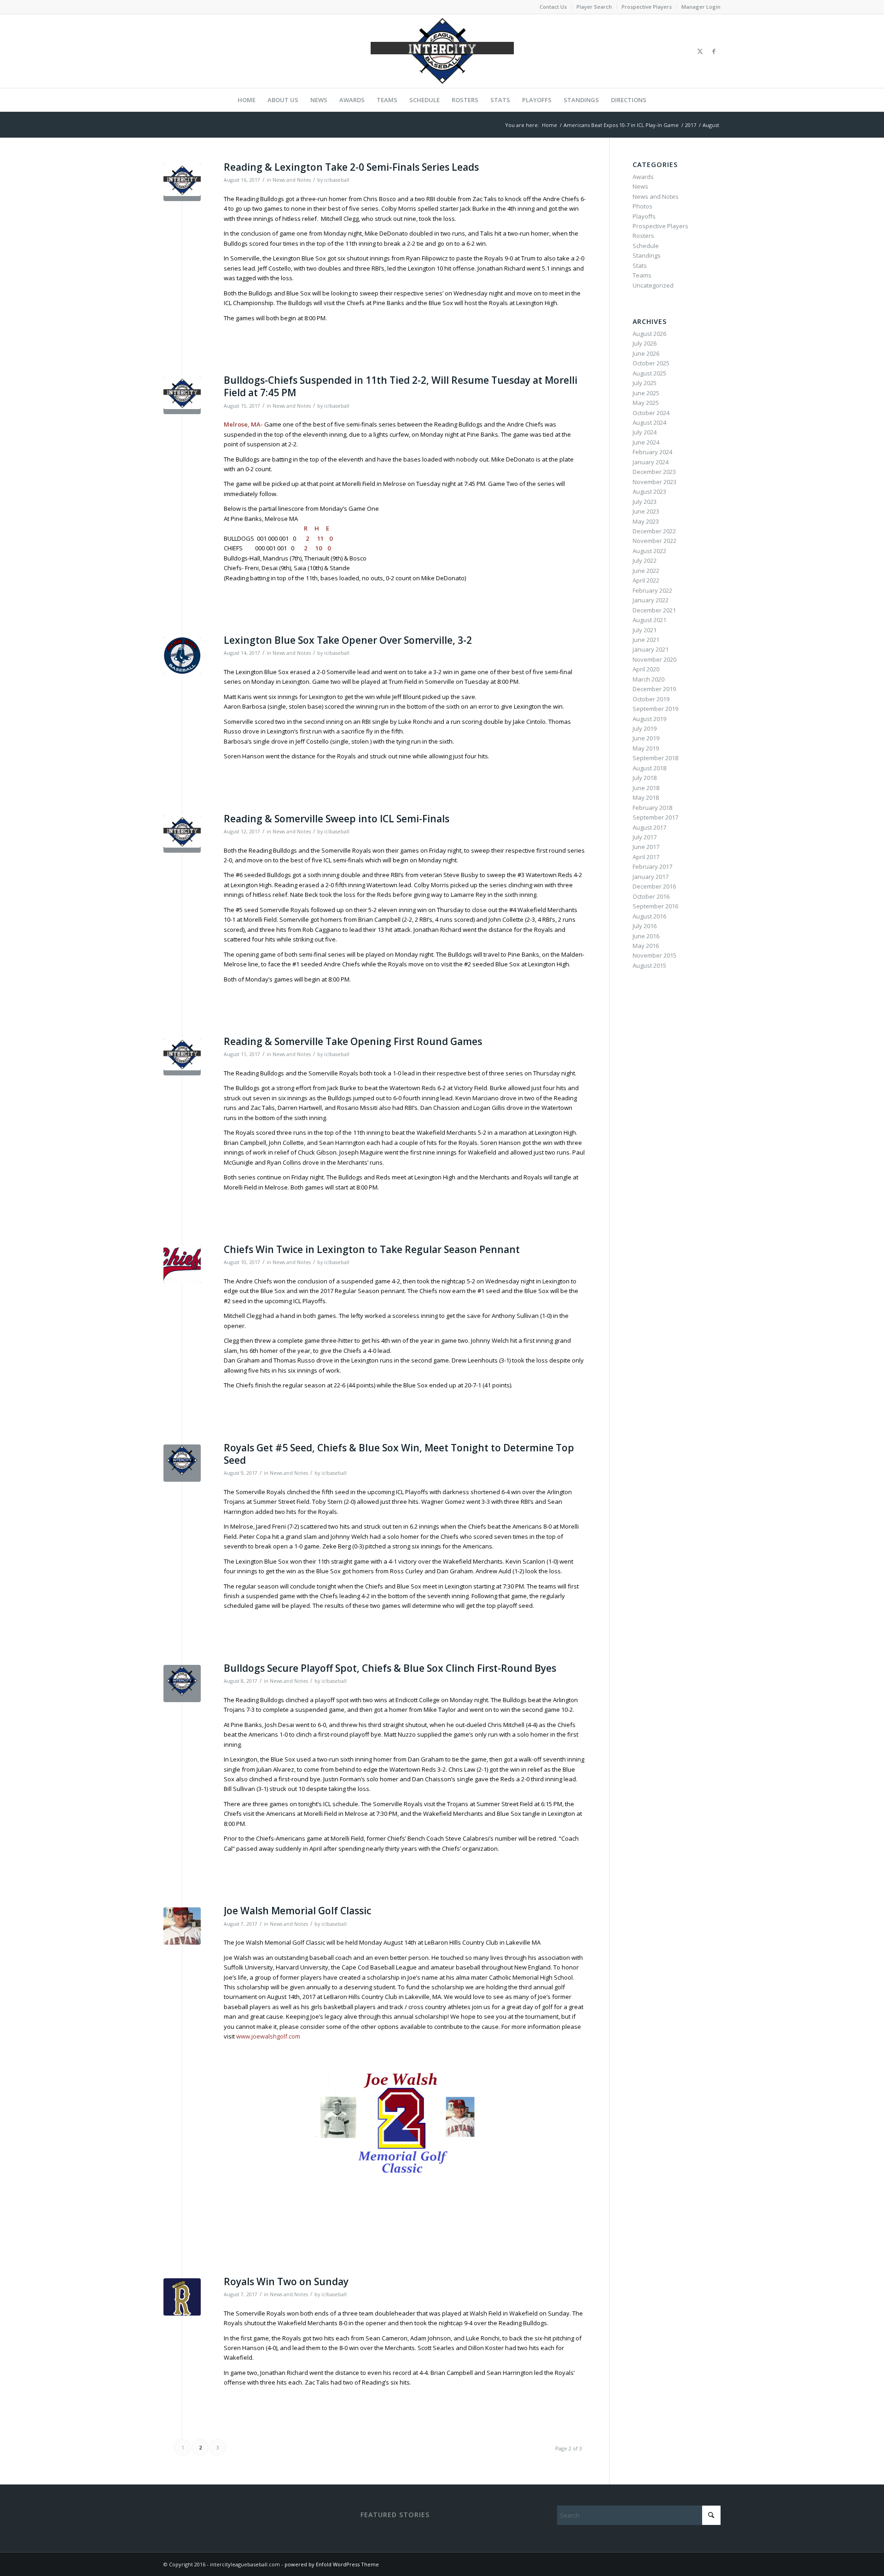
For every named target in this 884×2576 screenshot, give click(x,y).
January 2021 (651, 649)
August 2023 (649, 491)
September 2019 (655, 709)
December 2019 (654, 689)
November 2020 (654, 659)
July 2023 (645, 502)
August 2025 (649, 373)
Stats (640, 266)
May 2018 (646, 797)
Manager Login (701, 7)
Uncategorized (653, 285)
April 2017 (646, 857)
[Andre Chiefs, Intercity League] (182, 1265)
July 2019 (645, 728)
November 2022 (654, 541)
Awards (643, 177)
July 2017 (645, 837)
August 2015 (649, 965)
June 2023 (646, 511)
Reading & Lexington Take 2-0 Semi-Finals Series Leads (351, 167)
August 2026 (649, 334)
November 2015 (654, 955)
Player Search (594, 7)
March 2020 (648, 679)
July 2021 (645, 630)
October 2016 (651, 896)
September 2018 (655, 758)
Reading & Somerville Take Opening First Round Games (353, 1041)
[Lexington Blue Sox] (182, 656)
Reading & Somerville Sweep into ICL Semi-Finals (337, 819)
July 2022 (645, 560)
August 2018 (649, 768)
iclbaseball (337, 180)
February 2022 (652, 590)
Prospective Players (647, 7)
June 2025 (646, 393)
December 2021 (654, 610)
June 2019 (646, 738)
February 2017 (652, 866)
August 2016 (649, 916)
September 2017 (655, 817)
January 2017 (651, 877)
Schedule (646, 246)
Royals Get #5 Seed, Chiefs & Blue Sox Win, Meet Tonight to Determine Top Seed (399, 1454)
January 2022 (651, 600)
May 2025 (646, 403)
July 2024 (645, 432)
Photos (643, 206)
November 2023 (654, 482)
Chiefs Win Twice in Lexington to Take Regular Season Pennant (372, 1249)
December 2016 (654, 886)
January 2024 (651, 462)
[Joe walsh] (182, 1926)
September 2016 (655, 906)
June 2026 (646, 353)
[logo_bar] (442, 51)
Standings (647, 255)
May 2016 (646, 946)
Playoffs (644, 216)
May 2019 (646, 748)
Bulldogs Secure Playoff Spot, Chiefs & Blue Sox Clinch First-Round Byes (390, 1668)
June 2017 (646, 847)
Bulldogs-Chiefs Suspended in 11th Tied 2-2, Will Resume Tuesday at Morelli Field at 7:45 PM (401, 386)
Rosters (643, 236)
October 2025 (651, 363)
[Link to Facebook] (714, 51)
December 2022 (654, 531)
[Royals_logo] (182, 2297)
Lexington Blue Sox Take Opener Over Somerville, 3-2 (348, 640)
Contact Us (553, 7)
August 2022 (649, 551)
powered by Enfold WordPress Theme (332, 2564)
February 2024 (652, 452)
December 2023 (654, 472)
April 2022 (646, 580)
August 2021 (649, 620)
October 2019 (651, 699)
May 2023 (646, 521)
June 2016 (646, 936)
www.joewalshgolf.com (268, 2036)
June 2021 (646, 640)
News (640, 186)
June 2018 (646, 788)
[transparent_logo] (182, 1463)
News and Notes (292, 180)
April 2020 (646, 669)
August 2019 (649, 719)
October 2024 (651, 413)
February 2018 (652, 808)
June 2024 (646, 442)
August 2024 (649, 422)
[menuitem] (553, 7)
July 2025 (645, 383)
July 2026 (645, 343)
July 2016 (645, 926)
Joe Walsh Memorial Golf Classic (297, 1911)
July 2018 (645, 778)
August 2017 (649, 827)
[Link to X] (700, 51)
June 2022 (646, 571)
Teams (642, 275)
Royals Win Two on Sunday (286, 2281)
